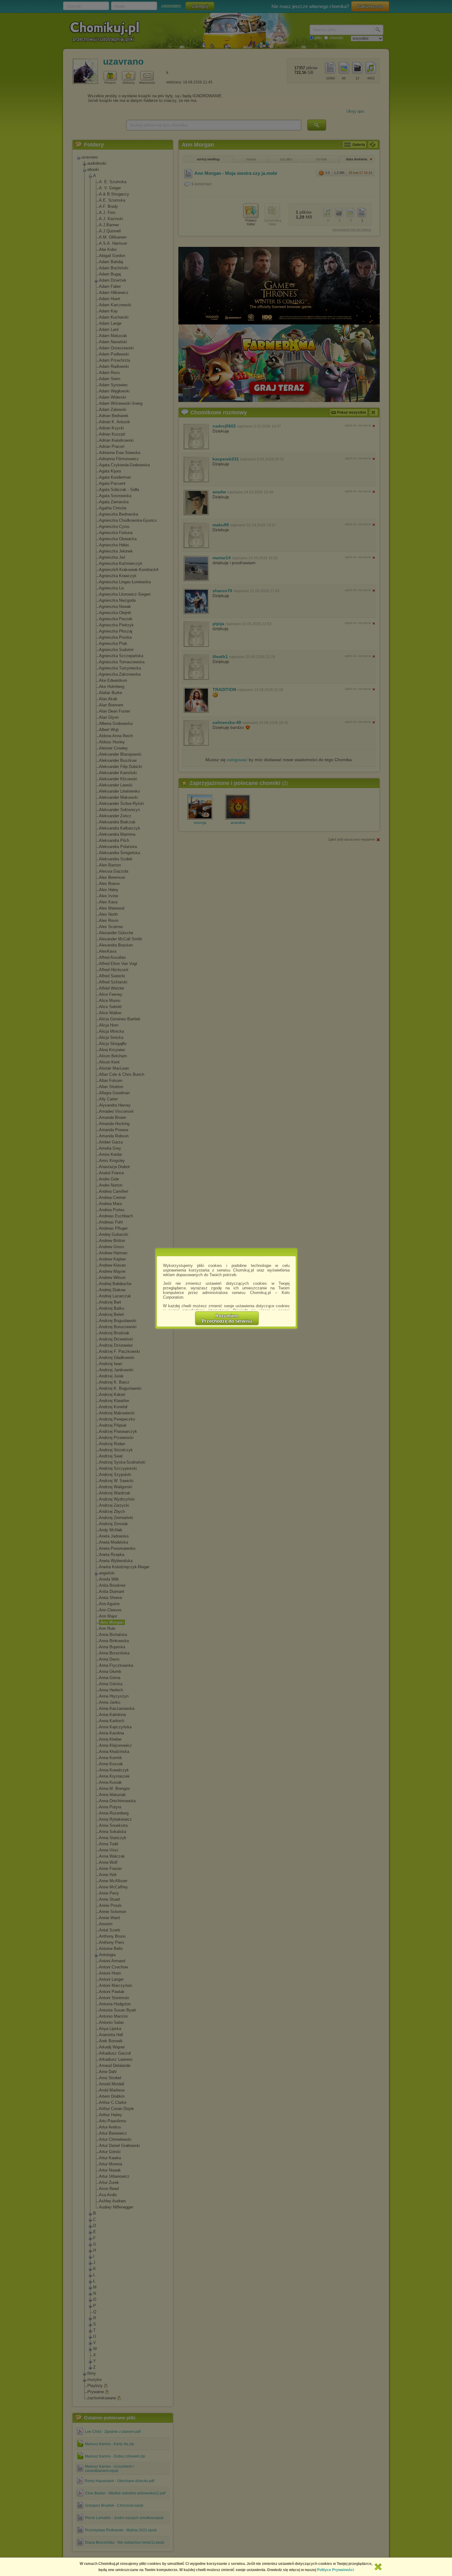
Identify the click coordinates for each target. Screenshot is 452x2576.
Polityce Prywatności (335, 2570)
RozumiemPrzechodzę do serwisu (227, 1318)
